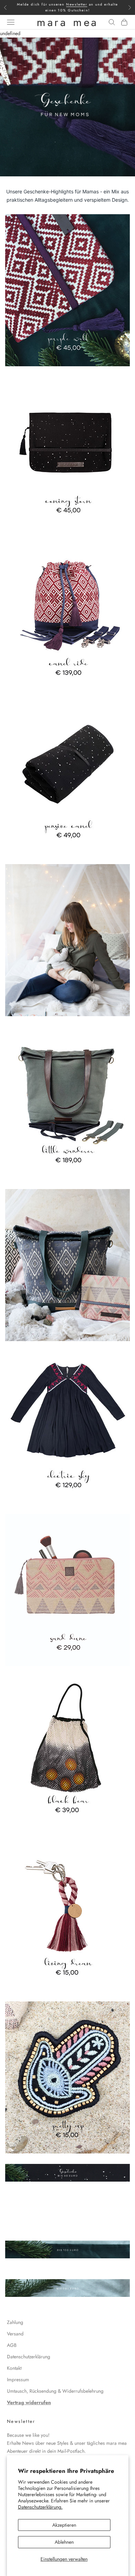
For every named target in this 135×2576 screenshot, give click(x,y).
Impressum (18, 2380)
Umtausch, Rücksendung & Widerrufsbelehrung (55, 2391)
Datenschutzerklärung (29, 2357)
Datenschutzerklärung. (40, 2507)
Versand (15, 2334)
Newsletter (77, 4)
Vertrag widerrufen (29, 2402)
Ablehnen (64, 2542)
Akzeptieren (64, 2525)
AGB (12, 2345)
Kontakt (14, 2368)
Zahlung (15, 2322)
